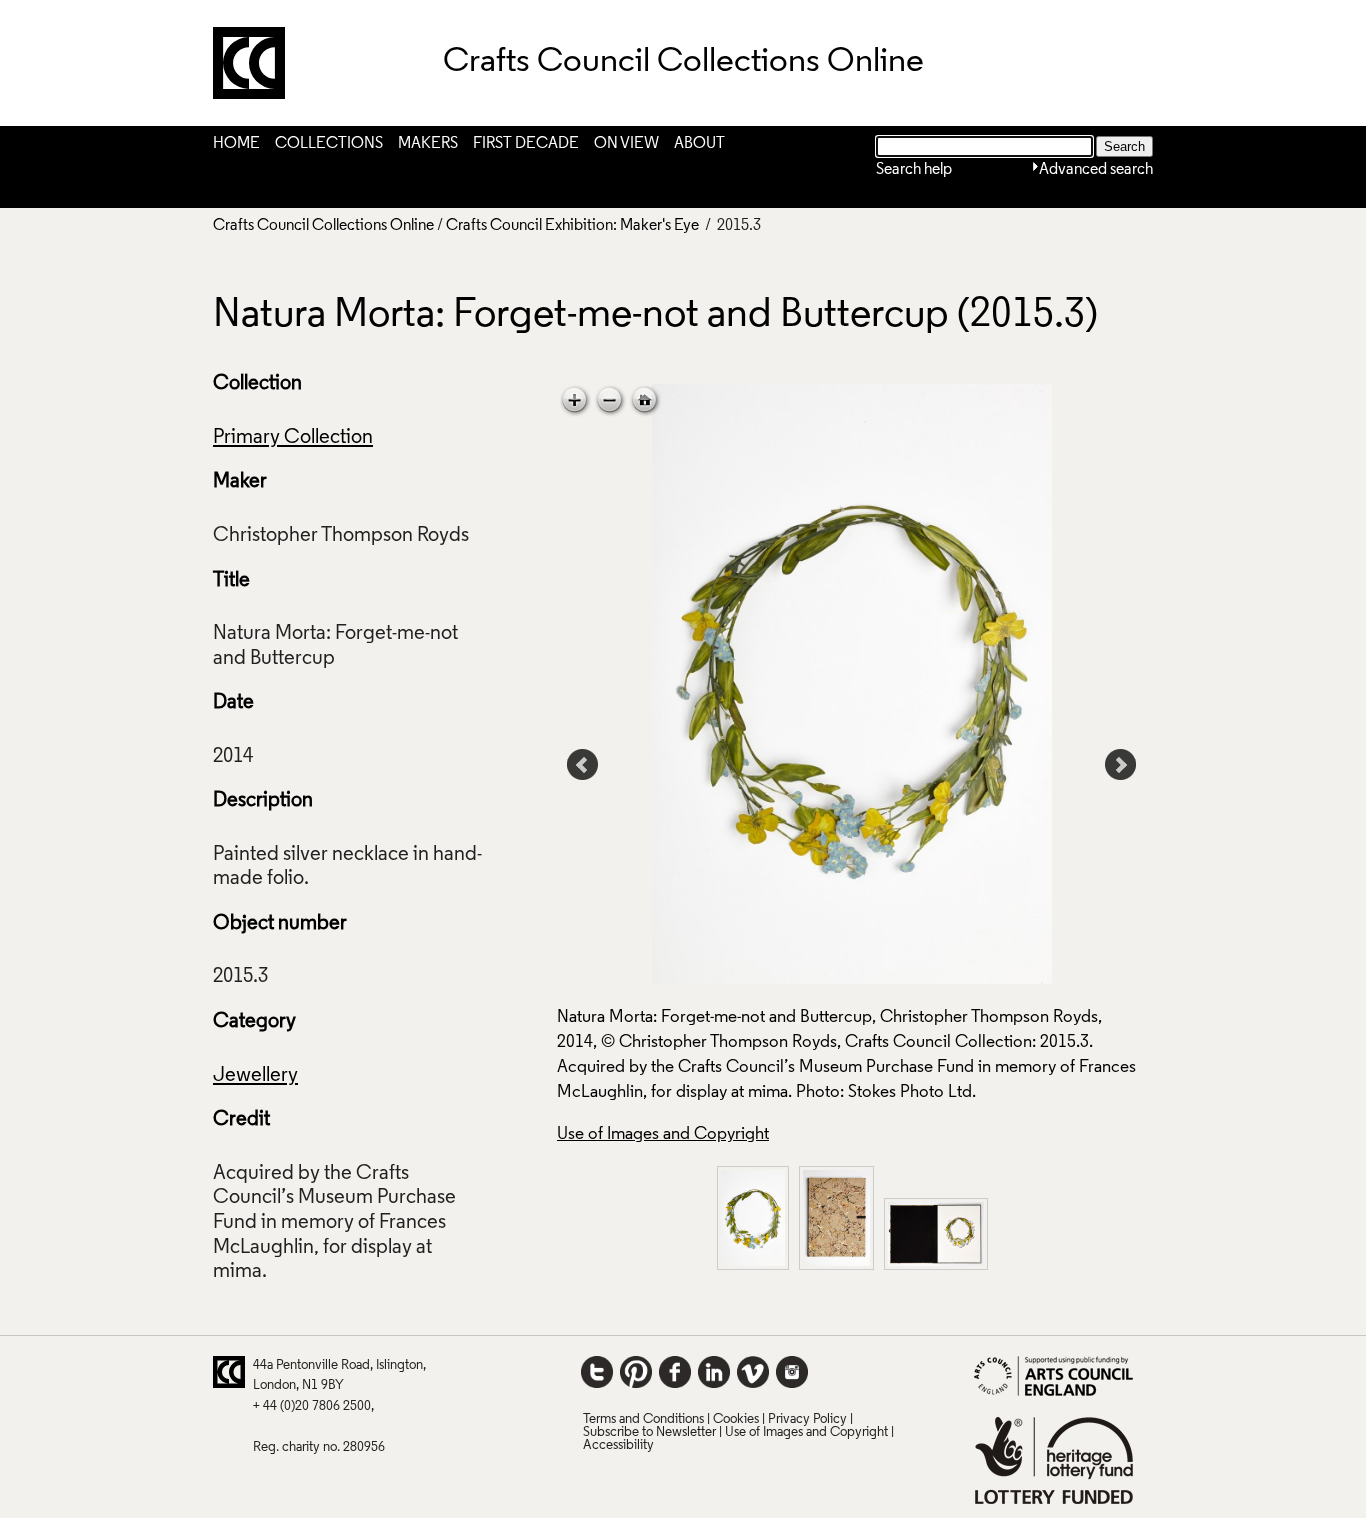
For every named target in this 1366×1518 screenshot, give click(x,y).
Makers (428, 144)
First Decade (526, 144)
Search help (914, 170)
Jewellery (255, 1076)
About (699, 144)
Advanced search (1096, 170)
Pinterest (636, 1372)
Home (236, 144)
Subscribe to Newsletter (649, 1432)
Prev (583, 765)
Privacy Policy (807, 1419)
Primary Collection (293, 438)
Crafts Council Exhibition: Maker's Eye (572, 226)
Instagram (792, 1372)
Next (1121, 765)
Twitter (597, 1372)
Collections (329, 144)
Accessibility (618, 1445)
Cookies (736, 1419)
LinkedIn (714, 1372)
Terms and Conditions (643, 1419)
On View (626, 144)
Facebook (675, 1372)
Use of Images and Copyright (663, 1134)
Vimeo (753, 1372)
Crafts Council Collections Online (323, 226)
